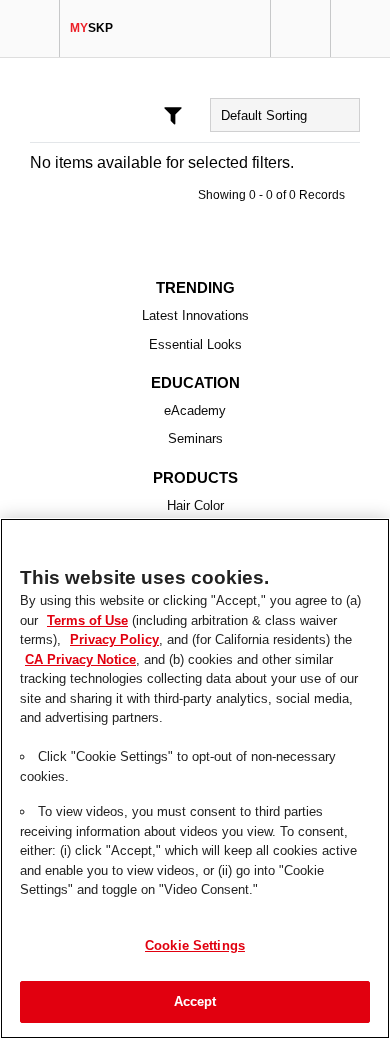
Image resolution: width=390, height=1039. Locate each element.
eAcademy (195, 411)
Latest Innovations (195, 316)
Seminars (195, 439)
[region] (195, 778)
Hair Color (195, 506)
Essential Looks (195, 345)
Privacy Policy (66, 639)
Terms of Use (63, 620)
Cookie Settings (195, 945)
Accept (195, 1001)
